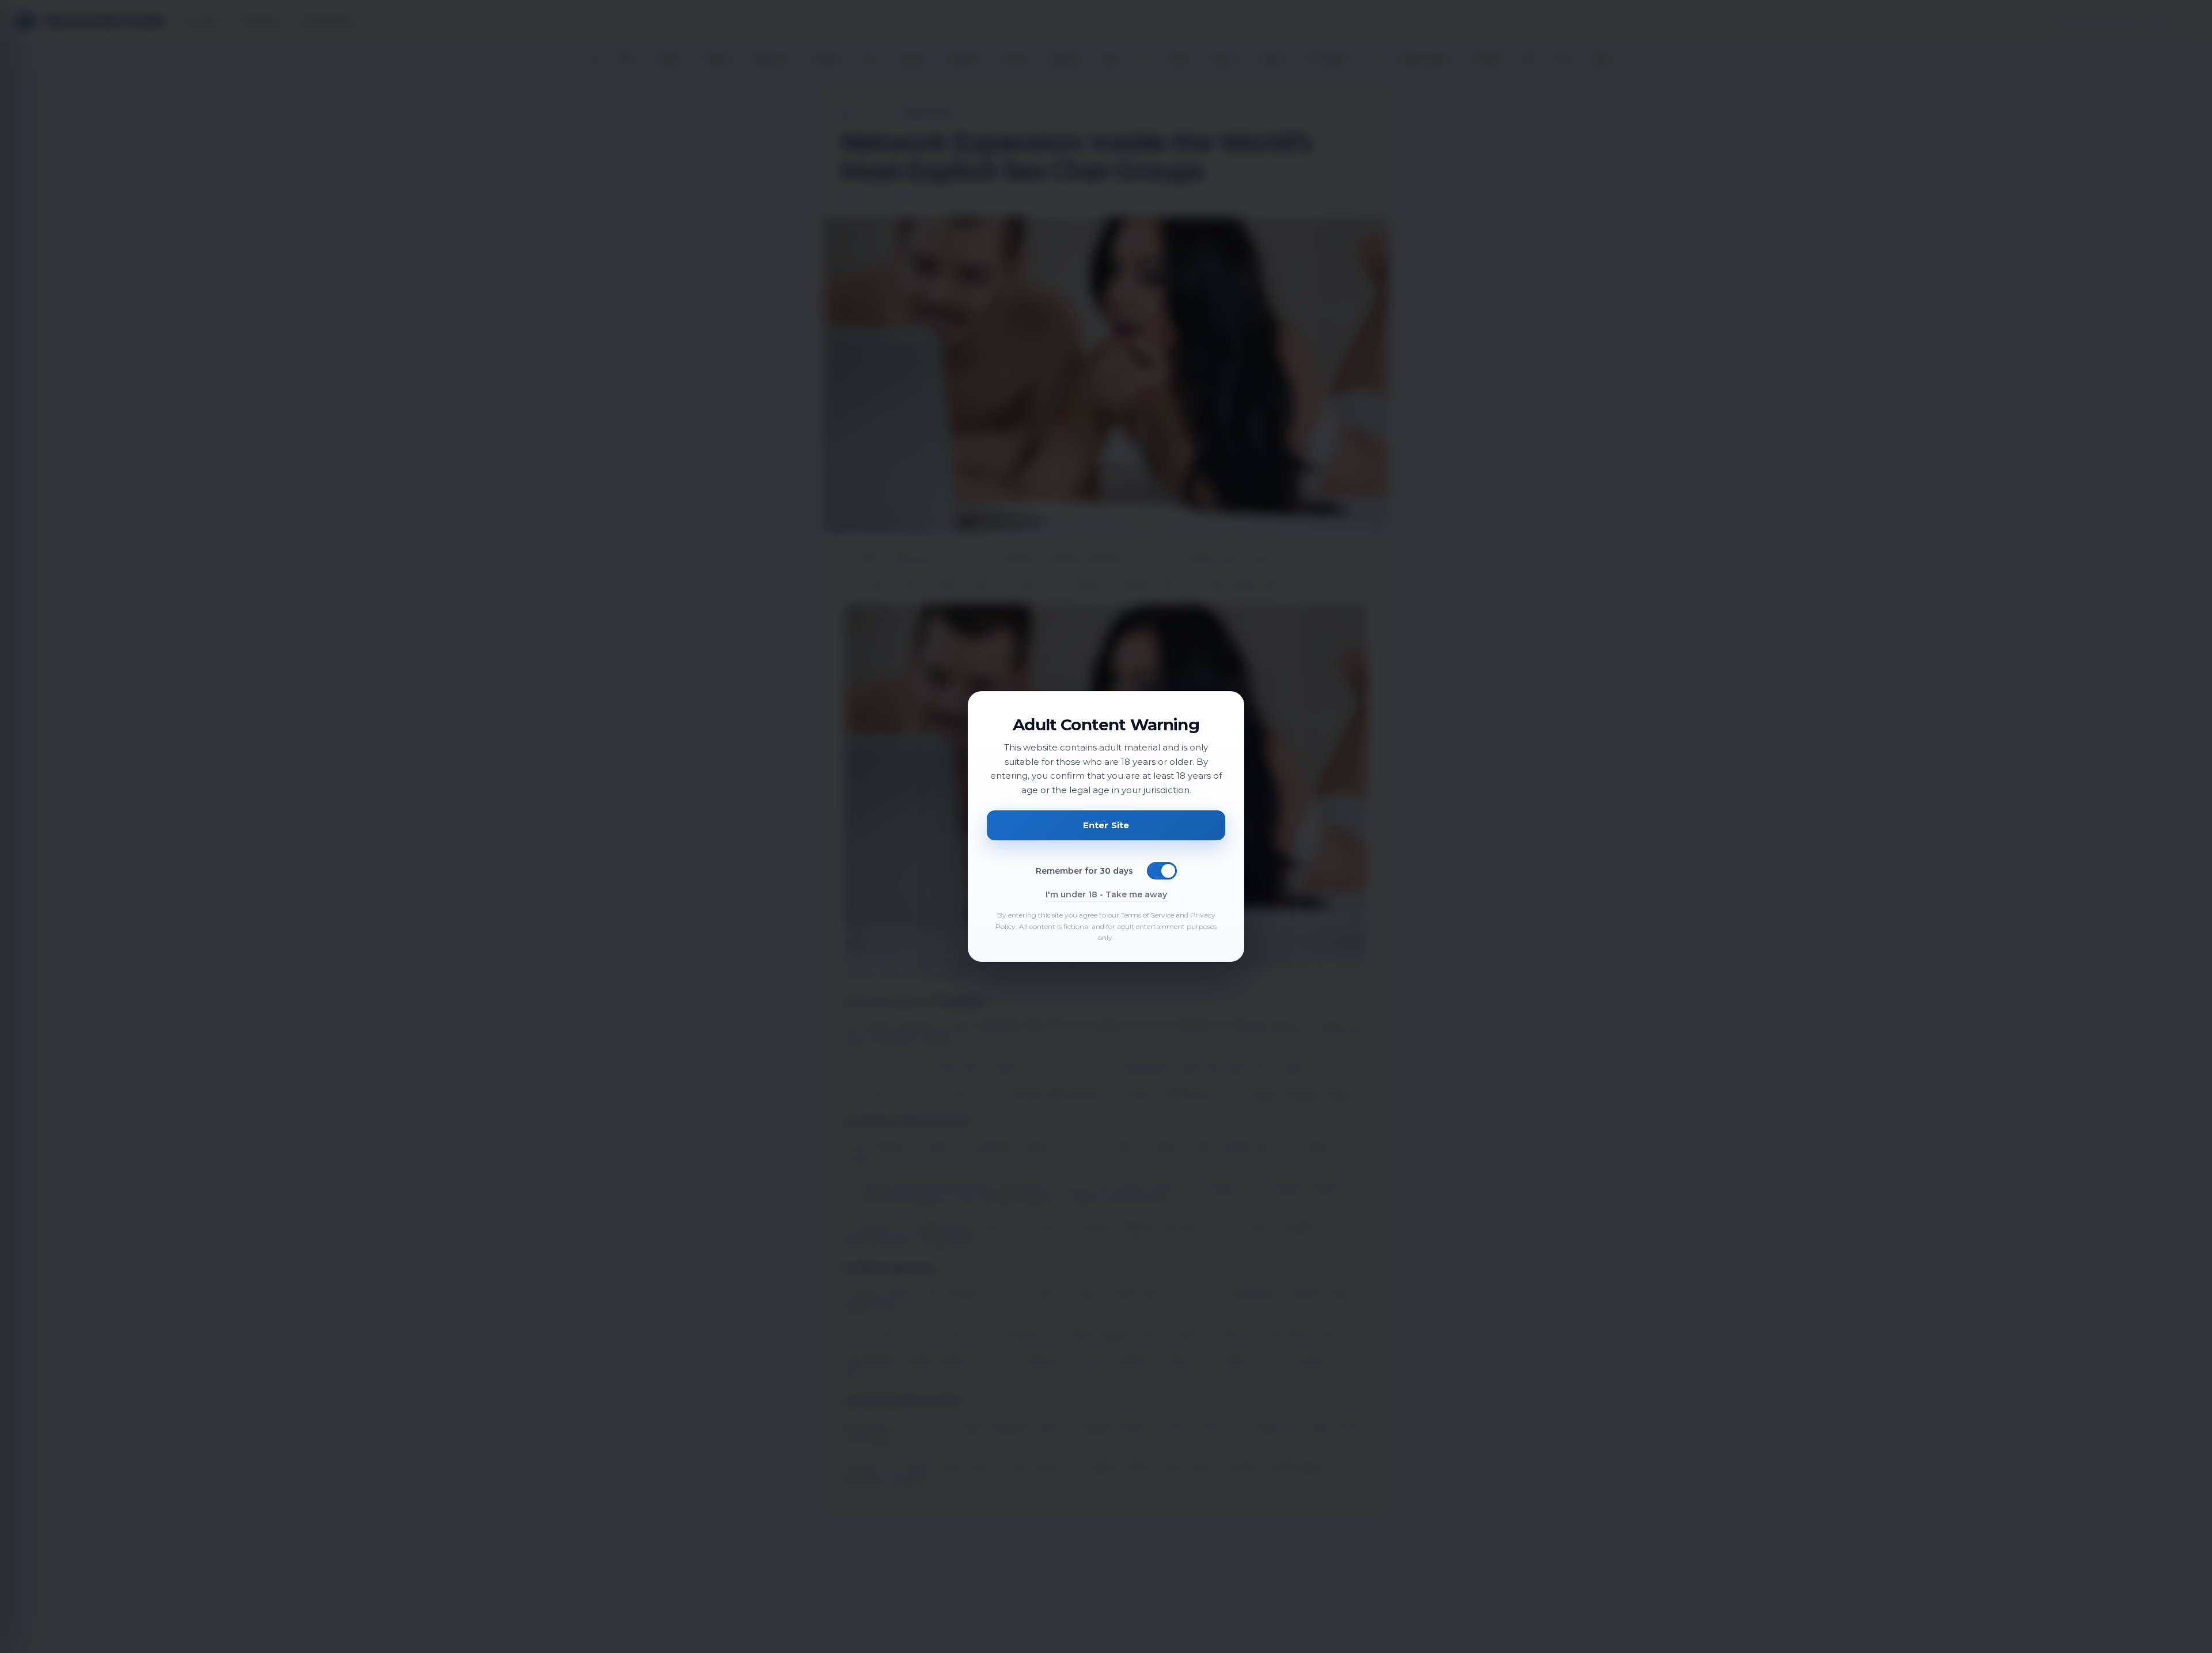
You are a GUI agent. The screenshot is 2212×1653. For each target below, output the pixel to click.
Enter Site (1106, 825)
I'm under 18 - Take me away (1106, 894)
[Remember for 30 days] (1162, 871)
